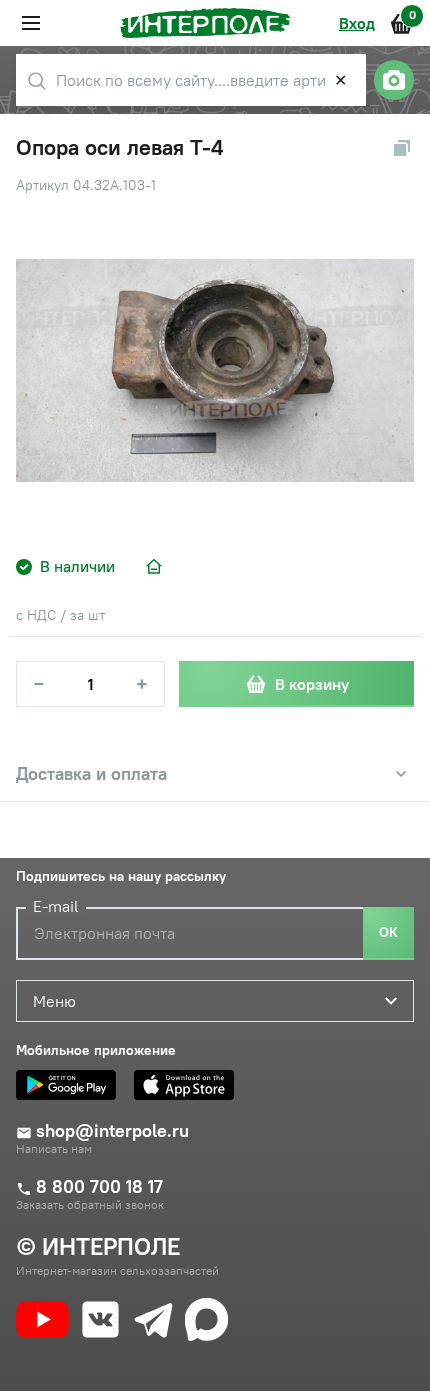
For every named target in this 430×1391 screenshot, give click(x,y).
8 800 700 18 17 (99, 1187)
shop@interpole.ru (112, 1131)
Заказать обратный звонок (90, 1205)
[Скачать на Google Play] (71, 1085)
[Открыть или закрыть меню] (31, 23)
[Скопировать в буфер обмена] (402, 148)
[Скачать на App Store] (189, 1085)
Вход (357, 23)
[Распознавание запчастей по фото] (394, 80)
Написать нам (54, 1149)
